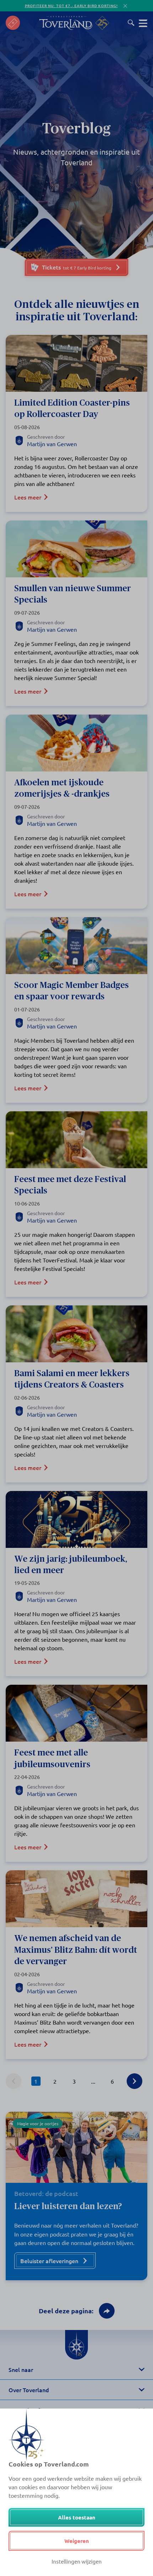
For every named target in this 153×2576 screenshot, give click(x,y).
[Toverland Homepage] (66, 23)
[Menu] (143, 23)
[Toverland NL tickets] (13, 23)
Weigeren (77, 2541)
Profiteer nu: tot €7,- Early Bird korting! (71, 6)
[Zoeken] (131, 23)
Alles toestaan (77, 2517)
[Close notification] (125, 6)
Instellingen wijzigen (77, 2561)
